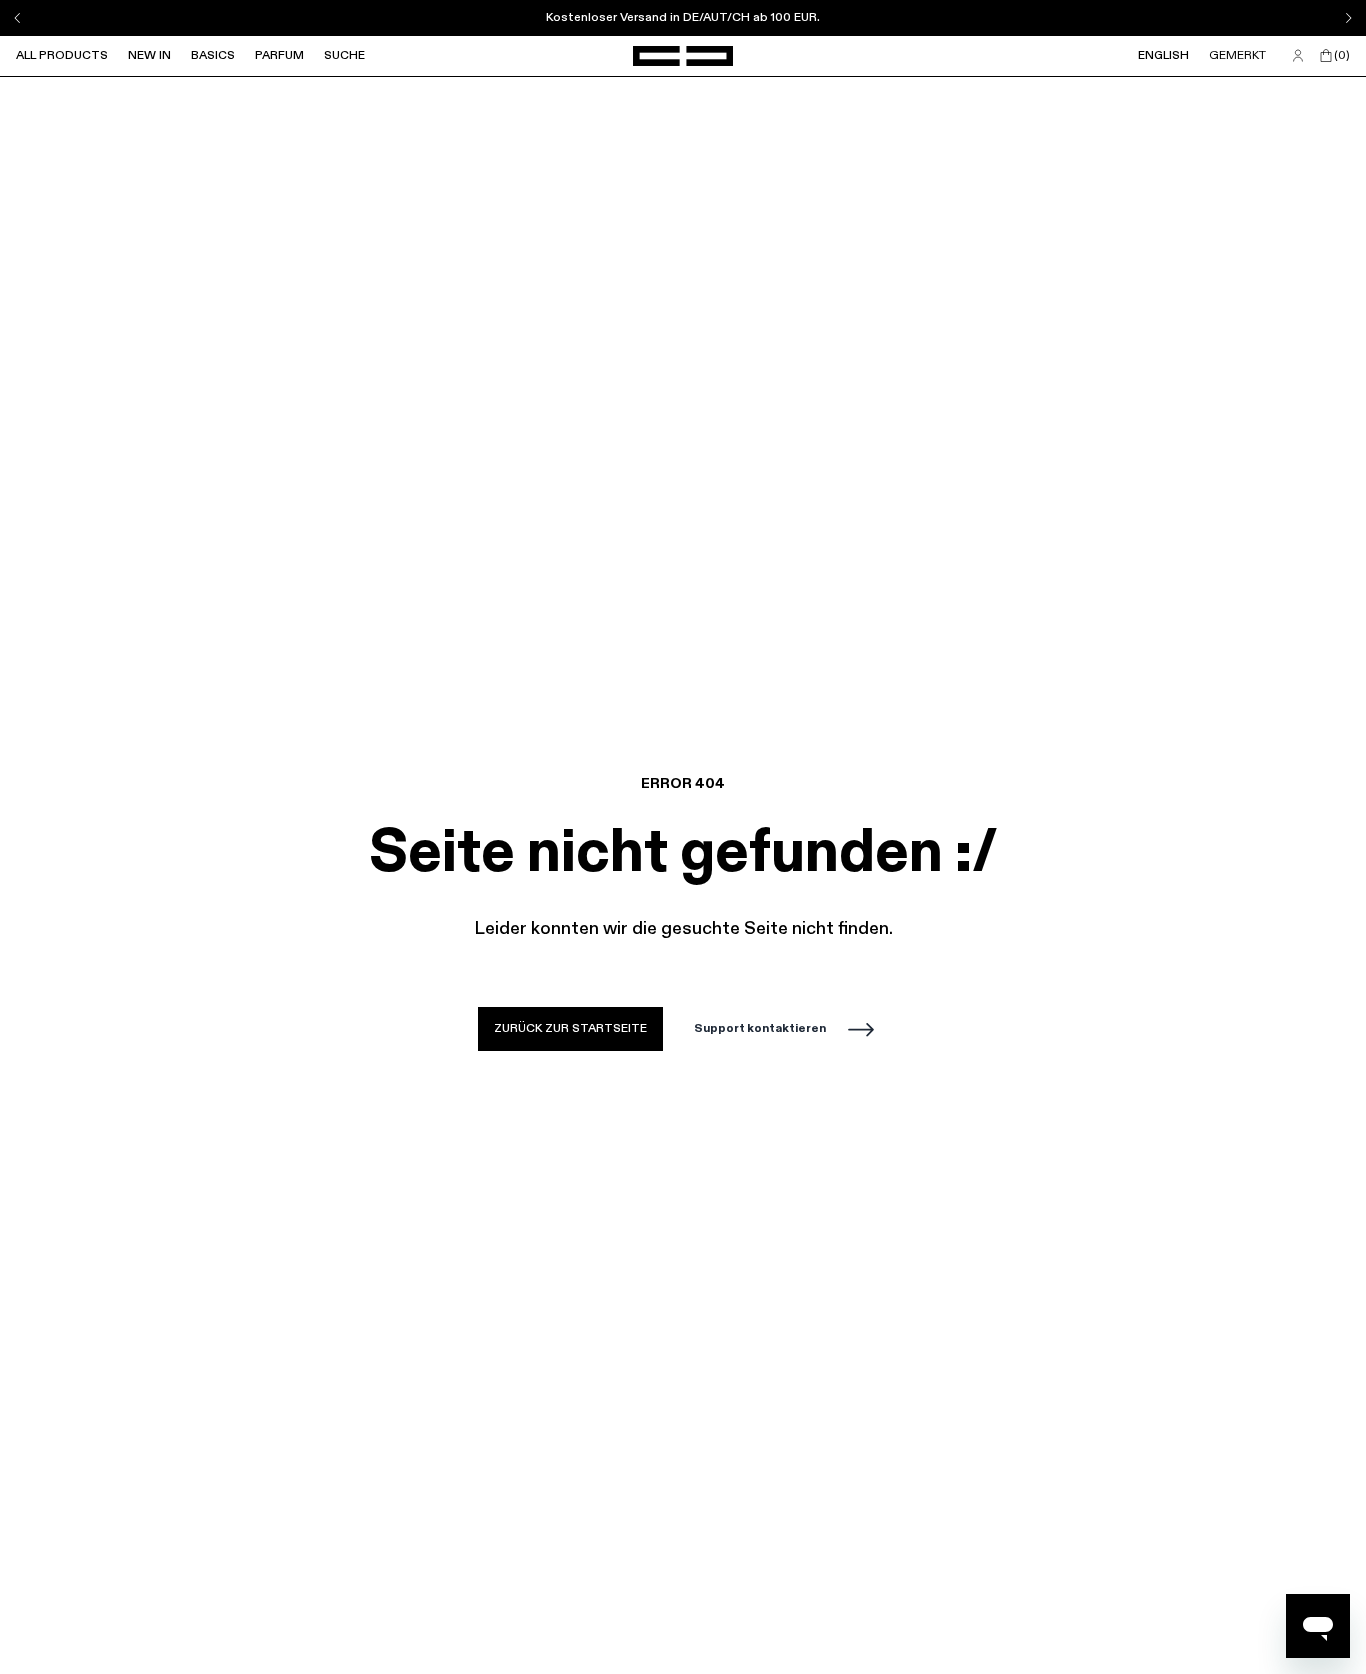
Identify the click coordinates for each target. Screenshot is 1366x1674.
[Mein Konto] (1298, 56)
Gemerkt (1237, 56)
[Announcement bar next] (1348, 18)
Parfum (279, 56)
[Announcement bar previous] (18, 18)
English (1163, 56)
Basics (213, 56)
